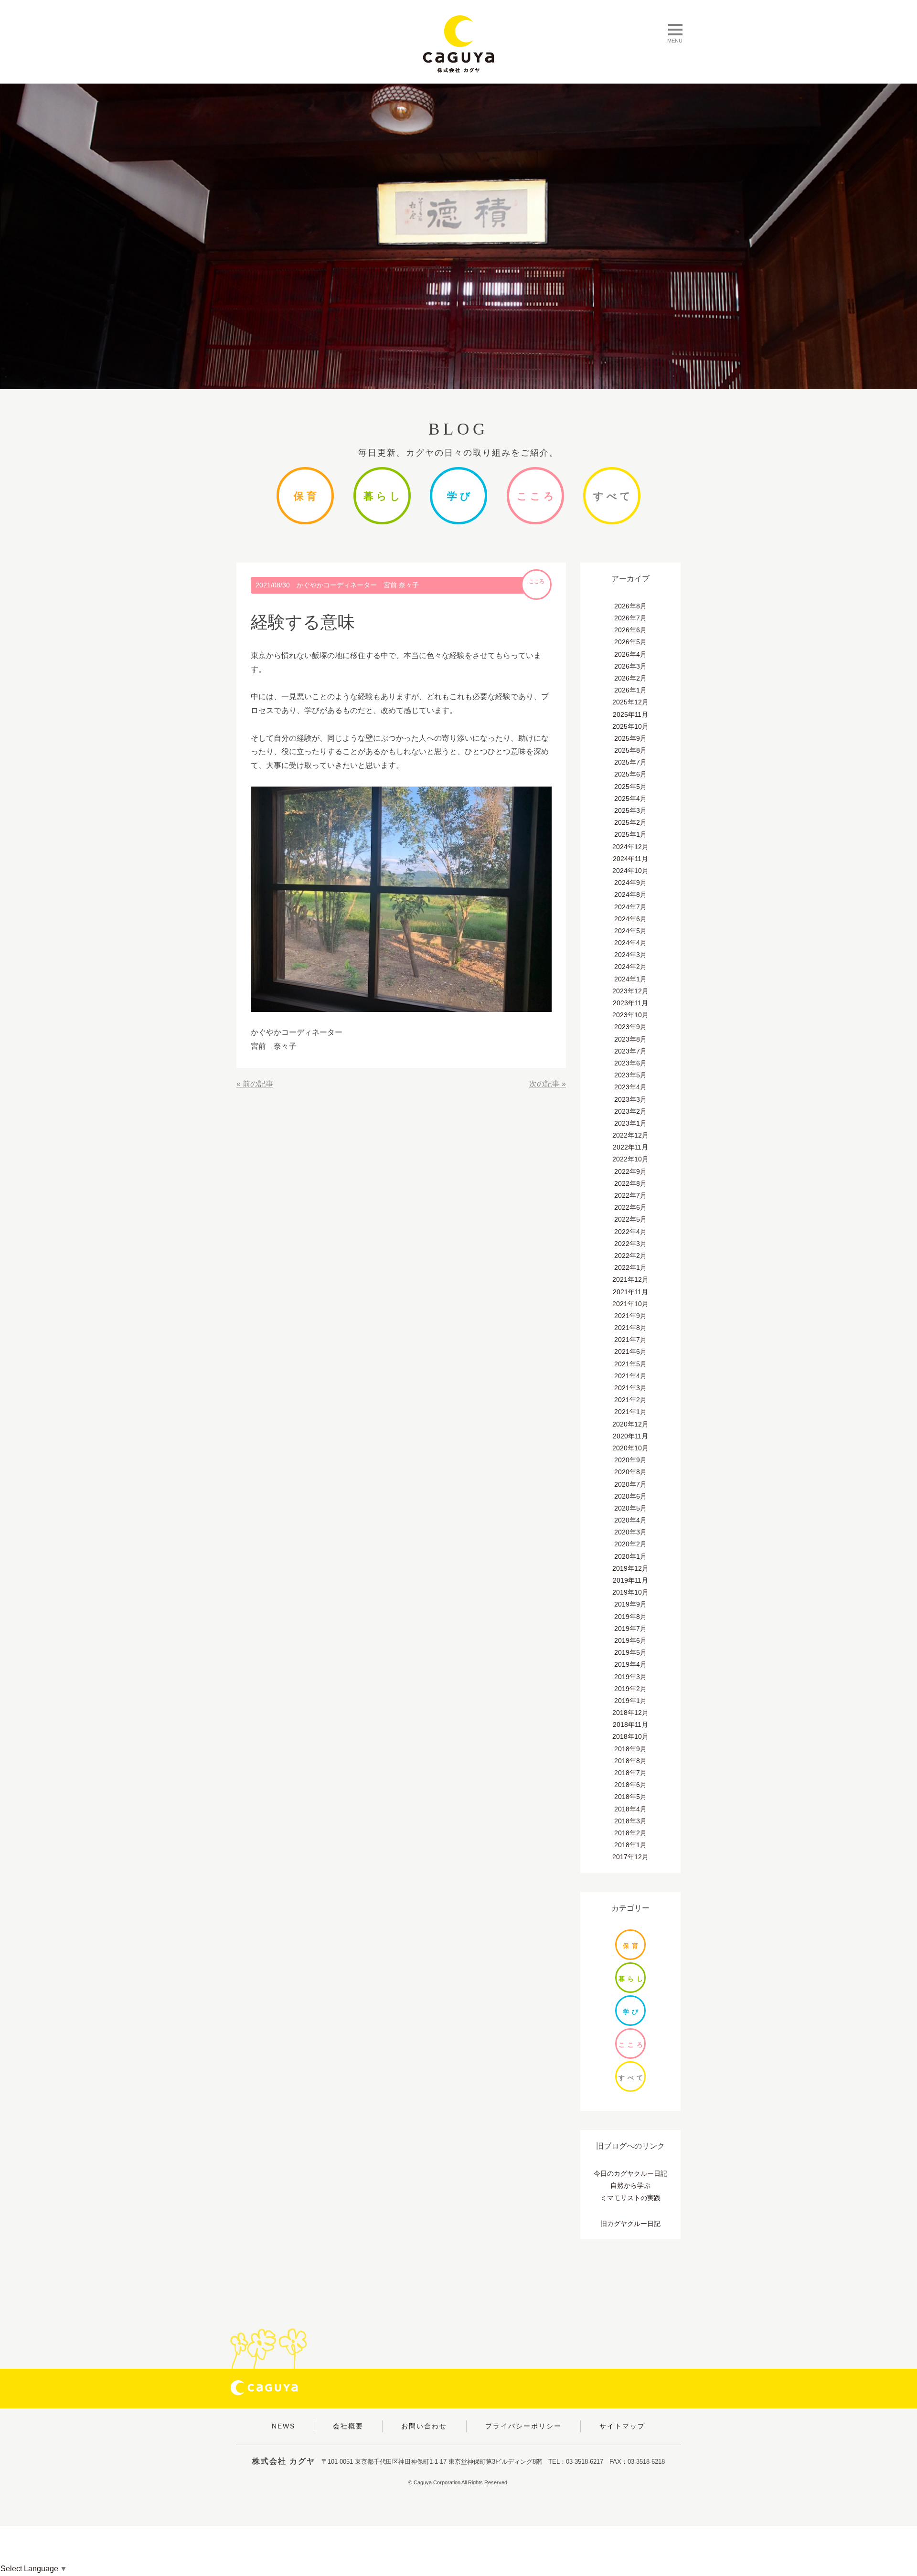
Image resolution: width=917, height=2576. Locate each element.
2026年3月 (630, 666)
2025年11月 (630, 714)
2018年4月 (630, 1809)
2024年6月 (630, 919)
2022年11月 (630, 1147)
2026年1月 (630, 690)
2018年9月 (630, 1749)
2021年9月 (630, 1316)
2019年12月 (630, 1568)
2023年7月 (630, 1051)
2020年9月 (630, 1460)
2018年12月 (630, 1713)
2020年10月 (630, 1448)
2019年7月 (630, 1629)
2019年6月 (630, 1640)
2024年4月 (630, 943)
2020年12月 (630, 1424)
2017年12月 (630, 1857)
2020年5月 (630, 1508)
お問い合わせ (424, 2426)
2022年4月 (630, 1232)
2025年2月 (630, 822)
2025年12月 (630, 702)
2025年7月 (630, 762)
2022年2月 (630, 1256)
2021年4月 (630, 1376)
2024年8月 (630, 894)
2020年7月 (630, 1484)
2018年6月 (630, 1785)
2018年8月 (630, 1761)
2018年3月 (630, 1821)
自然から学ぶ (630, 2185)
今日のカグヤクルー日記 (630, 2173)
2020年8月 (630, 1472)
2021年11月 (630, 1292)
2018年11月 (630, 1724)
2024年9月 (630, 883)
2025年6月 (630, 774)
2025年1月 (630, 834)
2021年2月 (630, 1400)
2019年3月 (630, 1677)
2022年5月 (630, 1219)
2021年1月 (630, 1412)
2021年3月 (630, 1388)
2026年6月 (630, 630)
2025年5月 (630, 787)
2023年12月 (630, 991)
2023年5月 (630, 1075)
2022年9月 (630, 1171)
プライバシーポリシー (523, 2426)
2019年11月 (630, 1580)
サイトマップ (622, 2426)
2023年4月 (630, 1087)
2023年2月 (630, 1111)
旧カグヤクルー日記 (630, 2224)
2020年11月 (630, 1436)
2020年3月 (630, 1532)
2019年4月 (630, 1664)
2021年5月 (630, 1364)
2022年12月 (630, 1135)
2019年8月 (630, 1617)
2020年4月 (630, 1520)
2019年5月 (630, 1652)
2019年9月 (630, 1604)
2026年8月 (630, 606)
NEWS (283, 2426)
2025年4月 (630, 798)
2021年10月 (630, 1304)
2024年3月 (630, 955)
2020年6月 (630, 1496)
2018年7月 (630, 1773)
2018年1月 (630, 1845)
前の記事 (258, 1084)
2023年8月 (630, 1039)
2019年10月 (630, 1592)
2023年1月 (630, 1123)
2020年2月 (630, 1544)
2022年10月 (630, 1159)
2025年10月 (630, 726)
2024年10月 (630, 871)
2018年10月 (630, 1736)
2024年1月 (630, 979)
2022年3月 (630, 1244)
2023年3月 (630, 1099)
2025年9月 (630, 738)
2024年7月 (630, 907)
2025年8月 (630, 750)
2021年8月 (630, 1328)
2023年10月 (630, 1015)
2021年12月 (630, 1279)
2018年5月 (630, 1797)
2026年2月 (630, 678)
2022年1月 (630, 1267)
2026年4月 (630, 654)
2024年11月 (630, 859)
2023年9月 (630, 1027)
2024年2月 (630, 967)
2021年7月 (630, 1340)
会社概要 (348, 2426)
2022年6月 (630, 1207)
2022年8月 (630, 1183)
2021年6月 (630, 1352)
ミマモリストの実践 (630, 2198)
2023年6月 (630, 1063)
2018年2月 (630, 1833)
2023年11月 (630, 1003)
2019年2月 (630, 1689)
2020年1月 (630, 1556)
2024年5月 (630, 931)
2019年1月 (630, 1701)
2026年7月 (630, 618)
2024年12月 (630, 847)
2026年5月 (630, 642)
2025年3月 (630, 810)
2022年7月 (630, 1195)
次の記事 (544, 1084)
